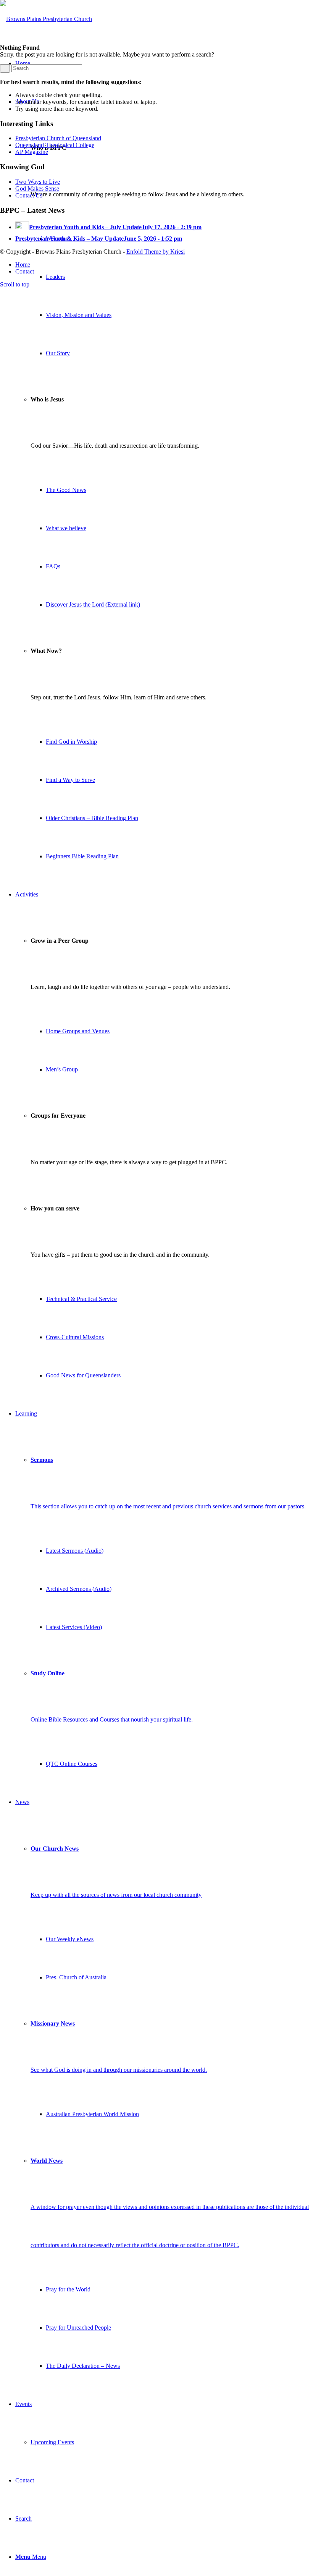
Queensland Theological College (55, 145)
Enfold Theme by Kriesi (156, 252)
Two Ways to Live (38, 182)
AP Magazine (32, 152)
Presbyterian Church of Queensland (58, 138)
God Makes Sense (37, 189)
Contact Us (29, 195)
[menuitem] (164, 479)
